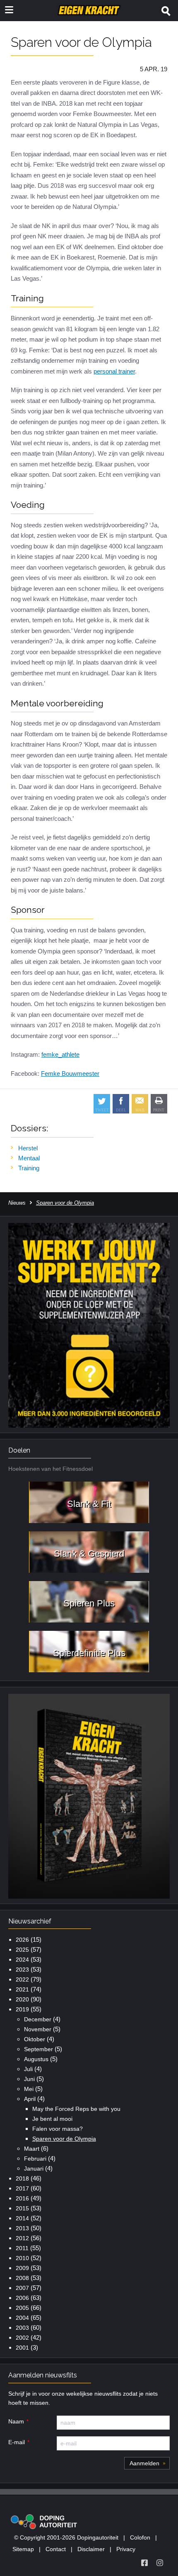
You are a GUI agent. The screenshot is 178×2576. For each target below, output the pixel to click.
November (38, 2029)
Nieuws (17, 1203)
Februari (35, 2159)
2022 (22, 1979)
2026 (22, 1940)
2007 (22, 2288)
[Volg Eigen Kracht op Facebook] (144, 2563)
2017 (22, 2188)
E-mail (17, 2442)
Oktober (35, 2039)
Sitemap (23, 2549)
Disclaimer (91, 2549)
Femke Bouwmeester (70, 1073)
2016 (22, 2198)
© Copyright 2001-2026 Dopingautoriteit (66, 2537)
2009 (22, 2268)
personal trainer (114, 371)
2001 (22, 2348)
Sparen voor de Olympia (64, 2139)
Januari (34, 2168)
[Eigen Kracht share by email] (140, 1104)
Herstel (28, 1148)
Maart (32, 2149)
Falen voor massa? (58, 2129)
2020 (22, 1999)
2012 (22, 2238)
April (30, 2099)
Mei (29, 2089)
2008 (22, 2278)
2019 (22, 2009)
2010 (22, 2258)
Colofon (140, 2537)
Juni (29, 2079)
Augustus (36, 2059)
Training (29, 1168)
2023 (22, 1970)
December (38, 2019)
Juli (28, 2069)
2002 (22, 2338)
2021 (22, 1989)
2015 (22, 2208)
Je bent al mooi (52, 2119)
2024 (22, 1960)
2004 (22, 2318)
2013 (22, 2228)
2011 (22, 2248)
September (38, 2049)
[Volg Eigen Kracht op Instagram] (160, 2563)
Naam (16, 2421)
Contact (56, 2549)
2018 (22, 2178)
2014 (22, 2218)
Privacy (126, 2549)
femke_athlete (60, 1054)
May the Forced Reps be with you (76, 2109)
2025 (22, 1950)
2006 (22, 2298)
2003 (22, 2328)
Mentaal (29, 1158)
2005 (22, 2308)
